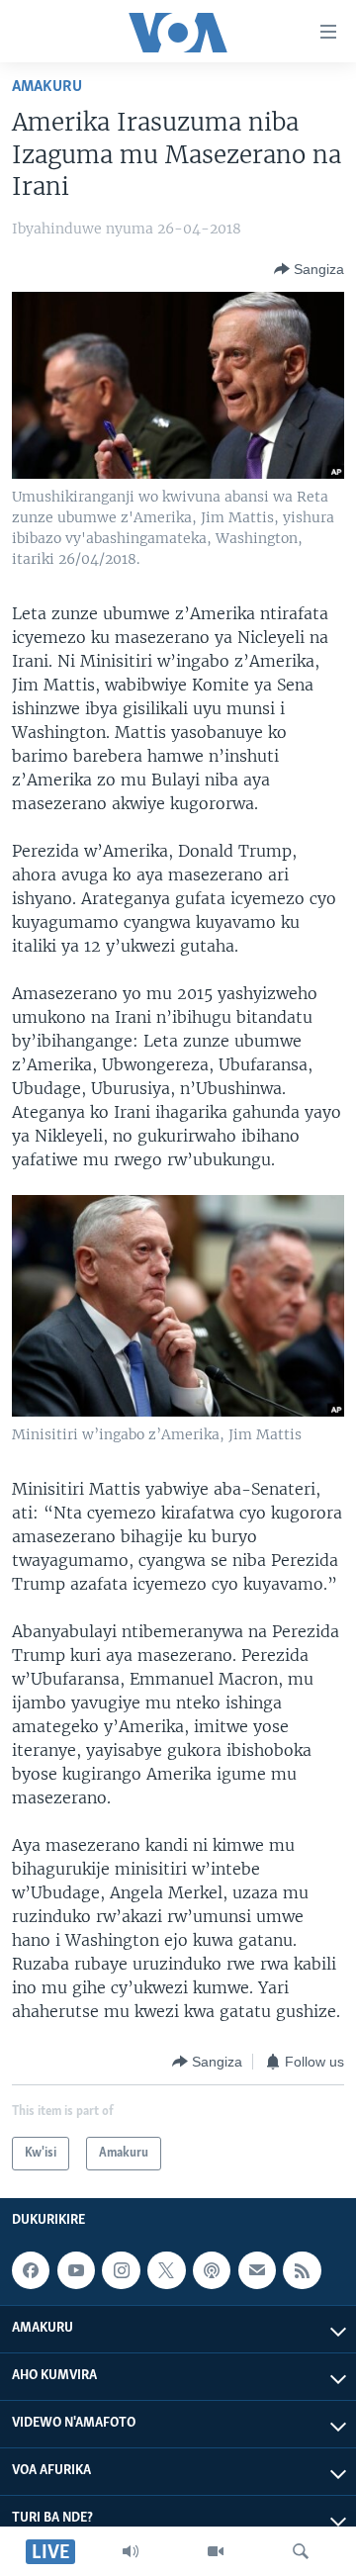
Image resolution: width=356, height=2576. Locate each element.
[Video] (216, 2551)
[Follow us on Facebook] (31, 2270)
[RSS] (302, 2270)
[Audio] (131, 2551)
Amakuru (47, 87)
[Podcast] (212, 2270)
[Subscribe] (257, 2270)
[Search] (301, 2551)
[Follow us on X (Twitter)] (166, 2270)
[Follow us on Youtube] (76, 2270)
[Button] (309, 269)
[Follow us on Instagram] (121, 2270)
